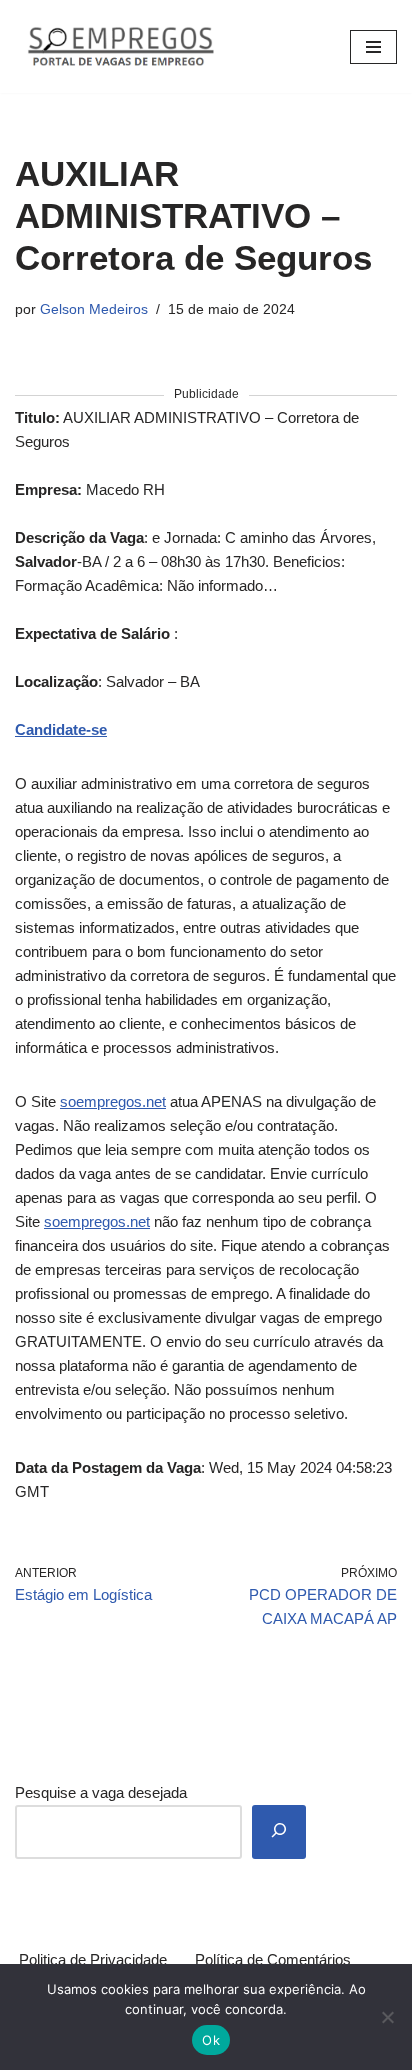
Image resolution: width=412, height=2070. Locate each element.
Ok (211, 2040)
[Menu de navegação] (373, 47)
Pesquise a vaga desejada (101, 1792)
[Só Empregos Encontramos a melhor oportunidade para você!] (120, 46)
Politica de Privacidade (93, 1959)
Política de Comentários (273, 1959)
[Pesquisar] (279, 1832)
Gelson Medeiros (94, 309)
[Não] (387, 2017)
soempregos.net (113, 1101)
